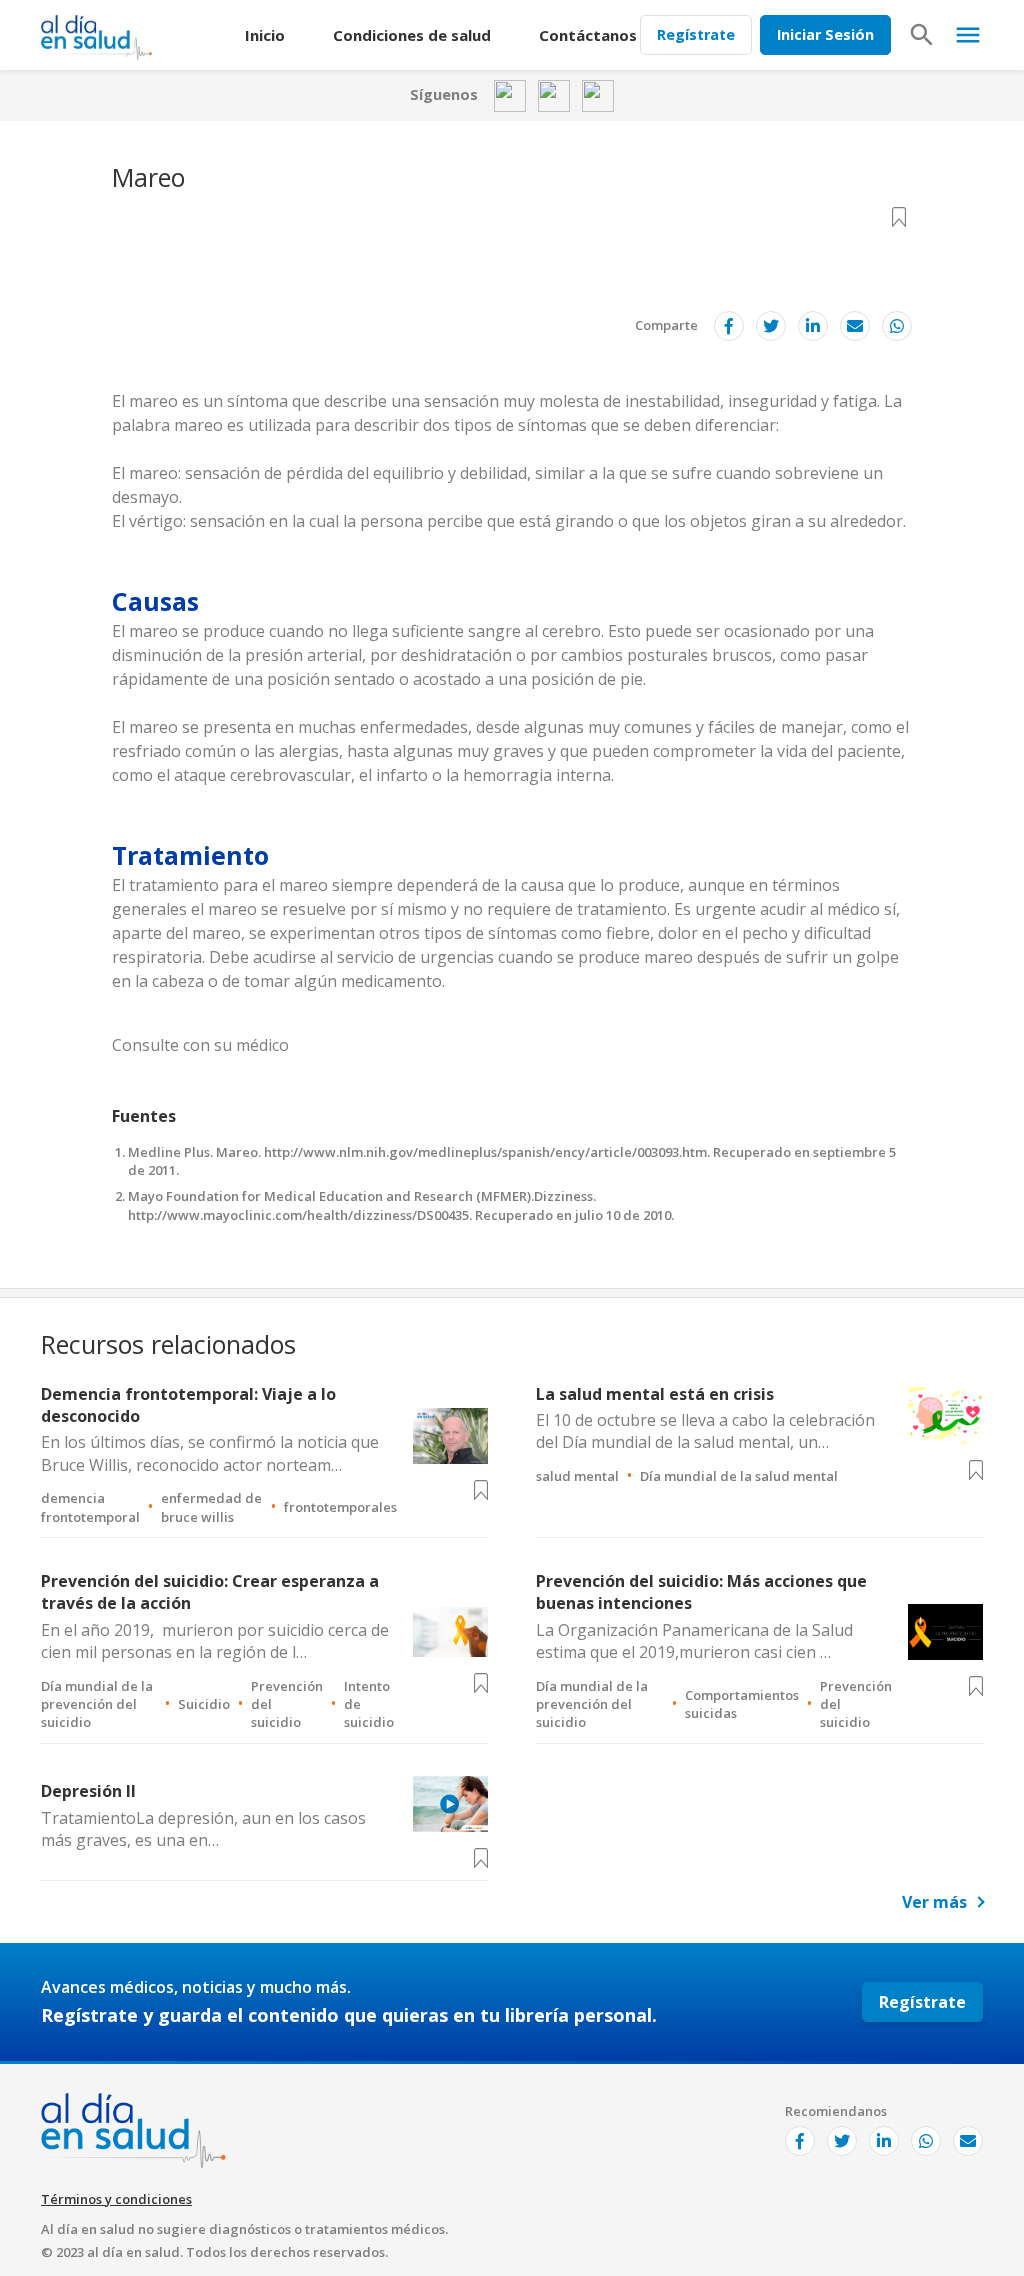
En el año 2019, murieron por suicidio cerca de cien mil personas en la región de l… (215, 1641)
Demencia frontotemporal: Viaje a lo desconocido (188, 1405)
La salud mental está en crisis (655, 1394)
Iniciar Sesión (825, 34)
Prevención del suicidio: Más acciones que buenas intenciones (701, 1592)
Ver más (934, 1902)
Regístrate (696, 34)
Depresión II (88, 1791)
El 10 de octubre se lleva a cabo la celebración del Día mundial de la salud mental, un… (705, 1431)
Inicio (265, 35)
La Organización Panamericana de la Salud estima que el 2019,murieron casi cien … (694, 1641)
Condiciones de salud (412, 35)
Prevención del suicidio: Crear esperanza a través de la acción (210, 1592)
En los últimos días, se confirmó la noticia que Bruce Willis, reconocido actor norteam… (210, 1453)
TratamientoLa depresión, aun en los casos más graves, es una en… (203, 1829)
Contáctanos (588, 35)
